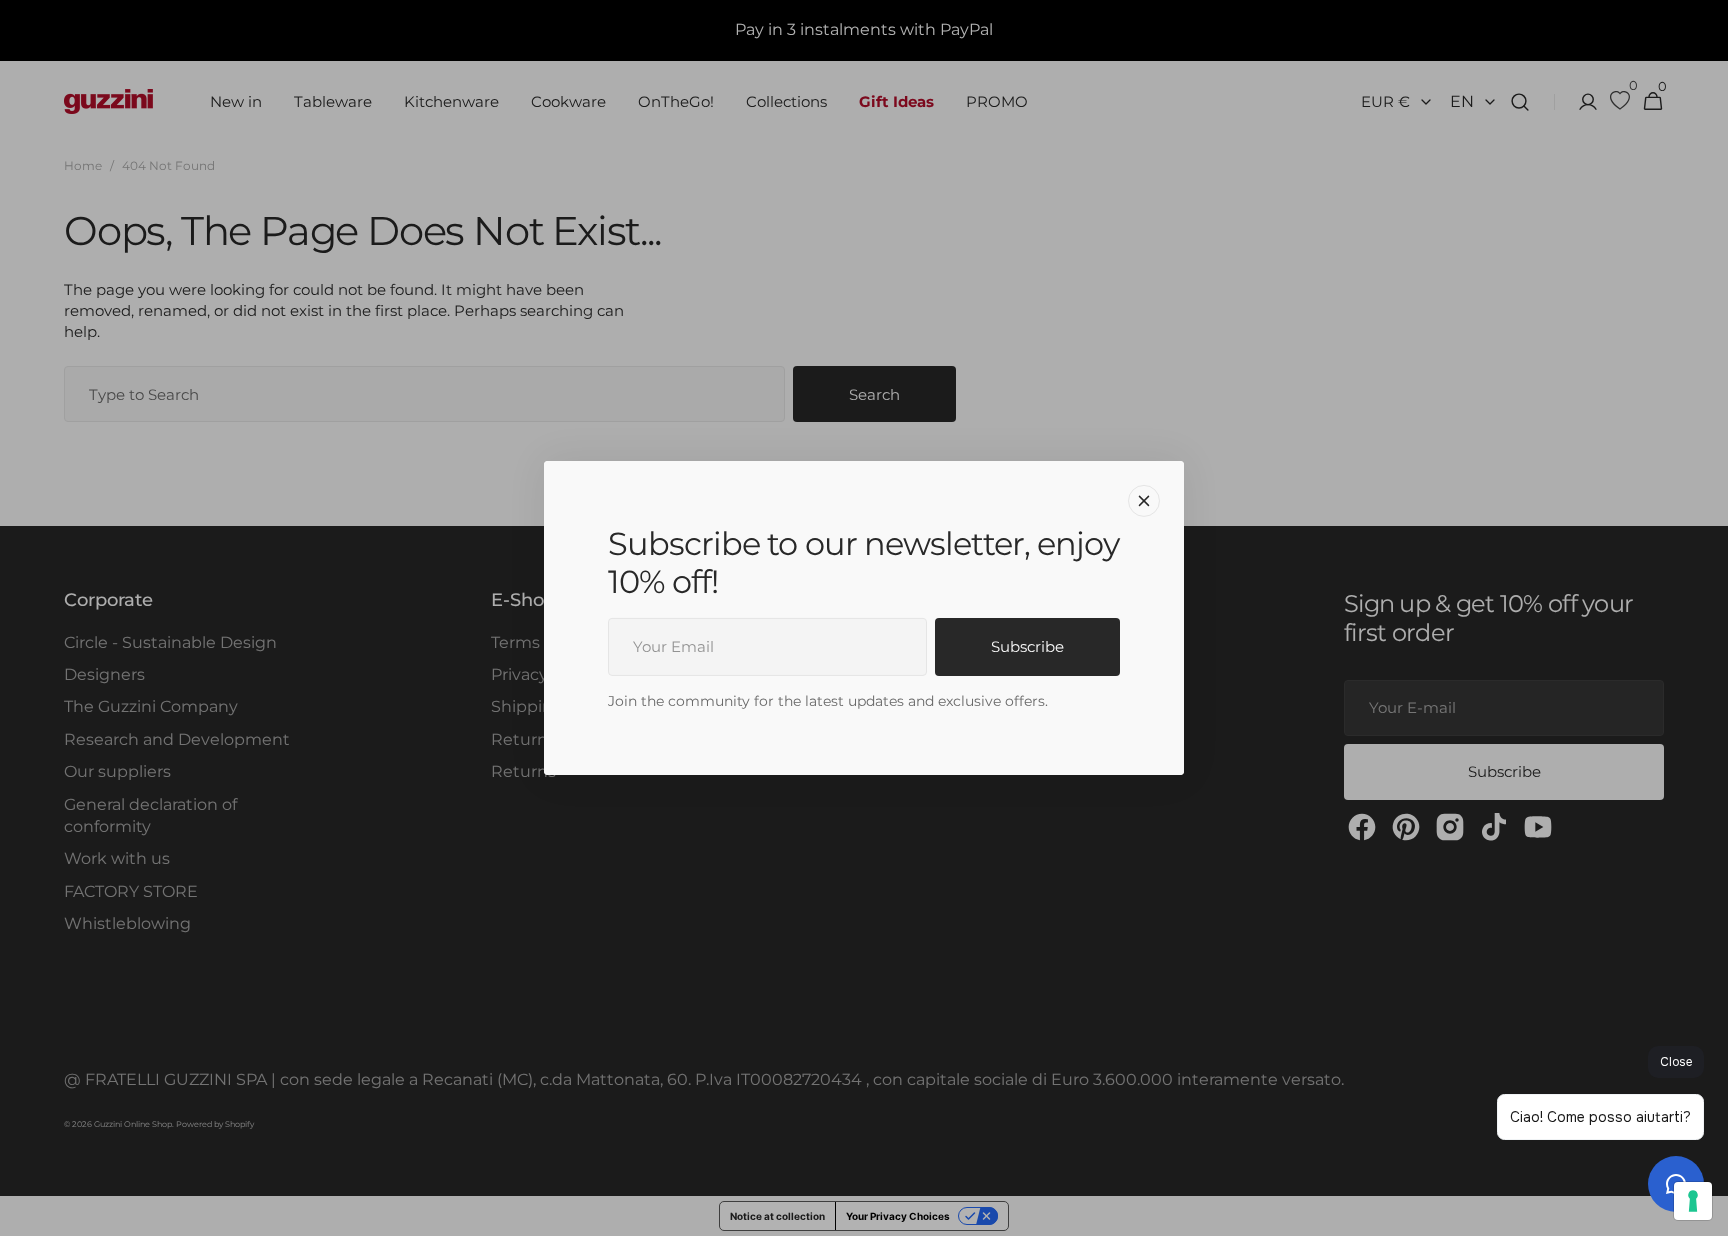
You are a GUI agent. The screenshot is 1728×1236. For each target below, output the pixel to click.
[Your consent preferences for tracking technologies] (1693, 1201)
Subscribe (1027, 646)
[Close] (1144, 501)
